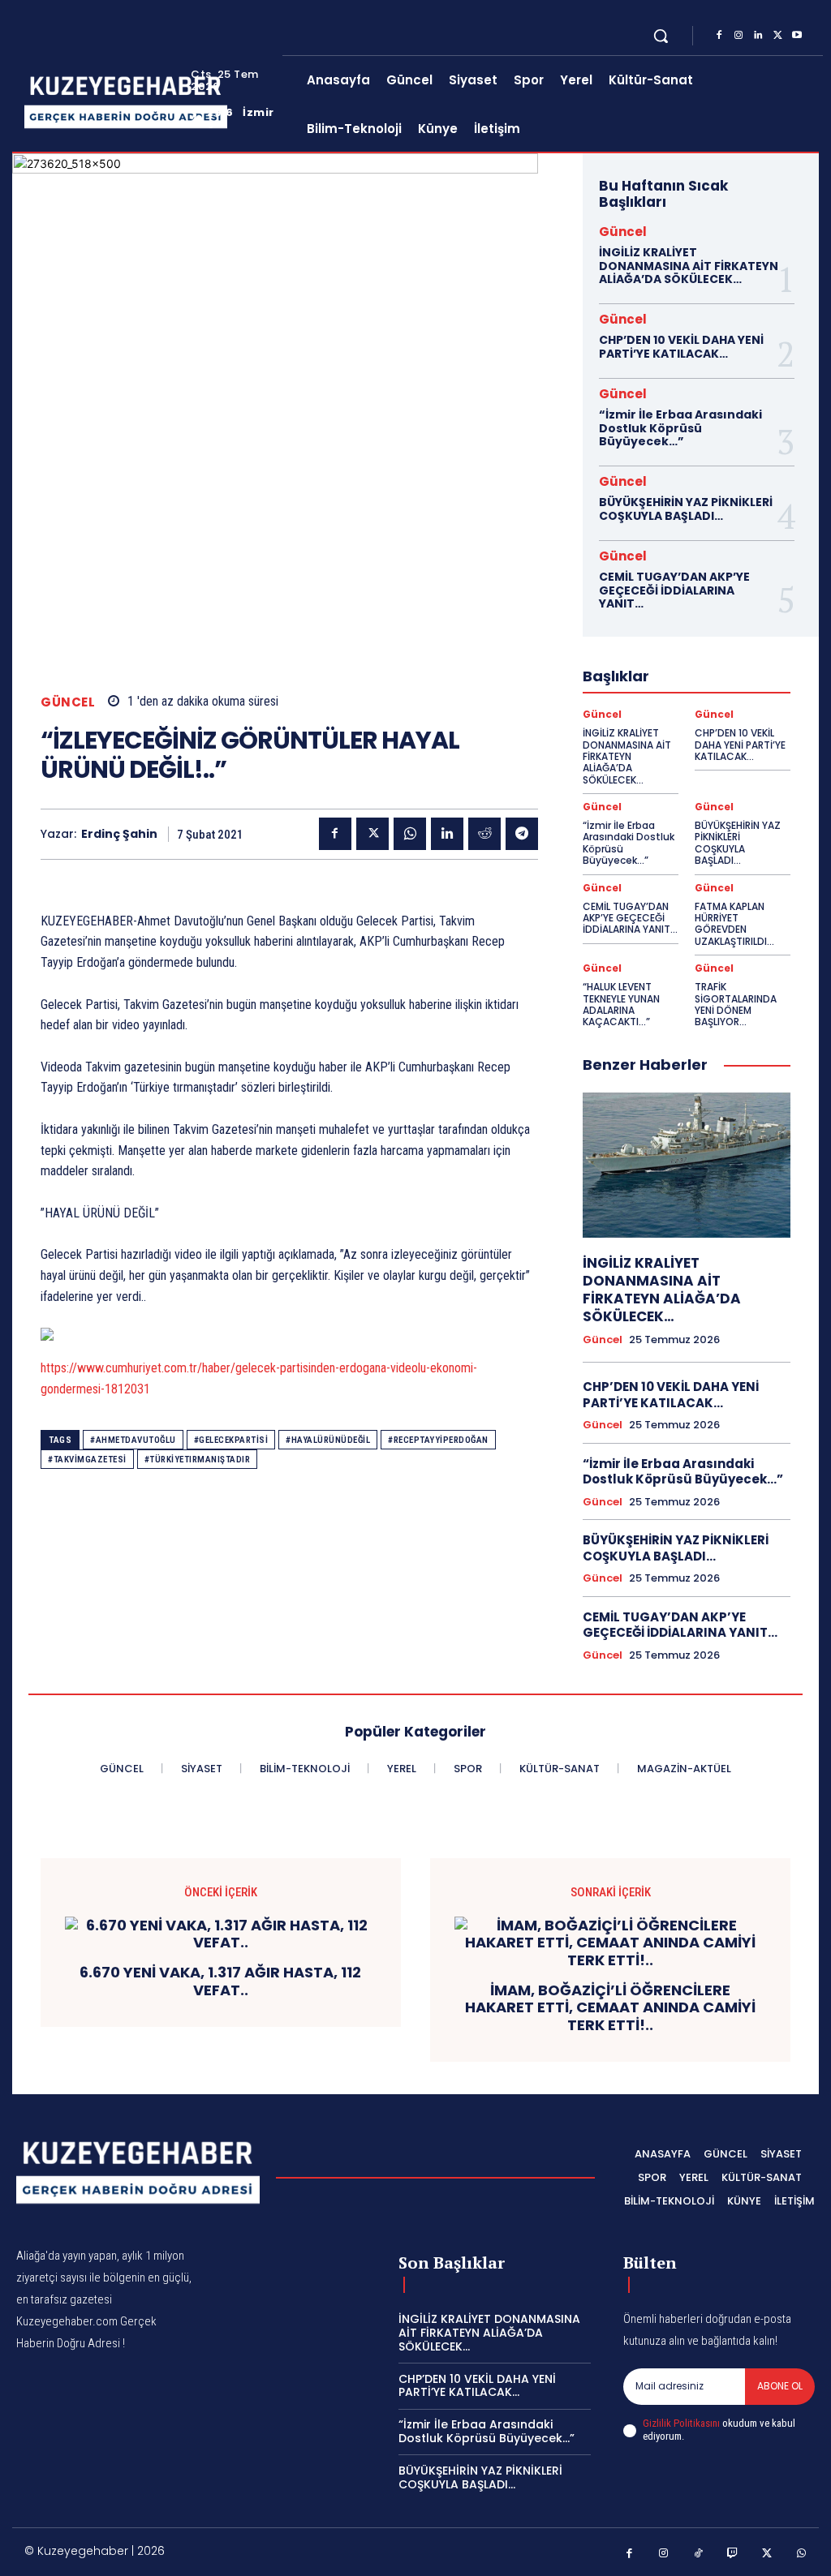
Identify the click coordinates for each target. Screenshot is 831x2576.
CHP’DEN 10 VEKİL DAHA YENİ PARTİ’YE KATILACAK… (681, 347)
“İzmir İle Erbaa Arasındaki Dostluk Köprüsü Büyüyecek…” (680, 428)
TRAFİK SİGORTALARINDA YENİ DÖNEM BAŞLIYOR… (736, 1004)
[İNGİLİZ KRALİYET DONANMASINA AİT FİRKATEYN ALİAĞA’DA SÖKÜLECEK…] (687, 1165)
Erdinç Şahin (119, 834)
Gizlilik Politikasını (681, 2423)
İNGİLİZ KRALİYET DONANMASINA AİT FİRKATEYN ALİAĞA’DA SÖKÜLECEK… (689, 266)
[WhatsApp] (410, 834)
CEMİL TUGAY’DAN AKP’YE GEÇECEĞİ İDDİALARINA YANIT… (674, 590)
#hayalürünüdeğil (328, 1440)
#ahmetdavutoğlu (133, 1440)
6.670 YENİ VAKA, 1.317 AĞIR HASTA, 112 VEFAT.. (220, 1981)
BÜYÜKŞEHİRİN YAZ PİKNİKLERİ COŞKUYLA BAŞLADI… (686, 509)
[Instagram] (738, 36)
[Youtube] (797, 36)
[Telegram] (522, 834)
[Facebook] (719, 36)
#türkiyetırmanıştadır (198, 1460)
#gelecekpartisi (231, 1440)
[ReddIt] (484, 834)
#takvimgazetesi (87, 1460)
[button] (661, 36)
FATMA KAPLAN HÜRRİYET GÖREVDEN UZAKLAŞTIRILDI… (734, 924)
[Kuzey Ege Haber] (108, 102)
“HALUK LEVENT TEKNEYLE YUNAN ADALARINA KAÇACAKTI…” (621, 1004)
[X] (777, 36)
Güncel (68, 702)
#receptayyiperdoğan (438, 1440)
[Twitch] (733, 2554)
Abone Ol (780, 2386)
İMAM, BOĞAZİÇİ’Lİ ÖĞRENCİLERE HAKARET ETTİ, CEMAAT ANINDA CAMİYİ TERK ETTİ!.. (610, 2008)
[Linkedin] (758, 36)
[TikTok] (698, 2554)
